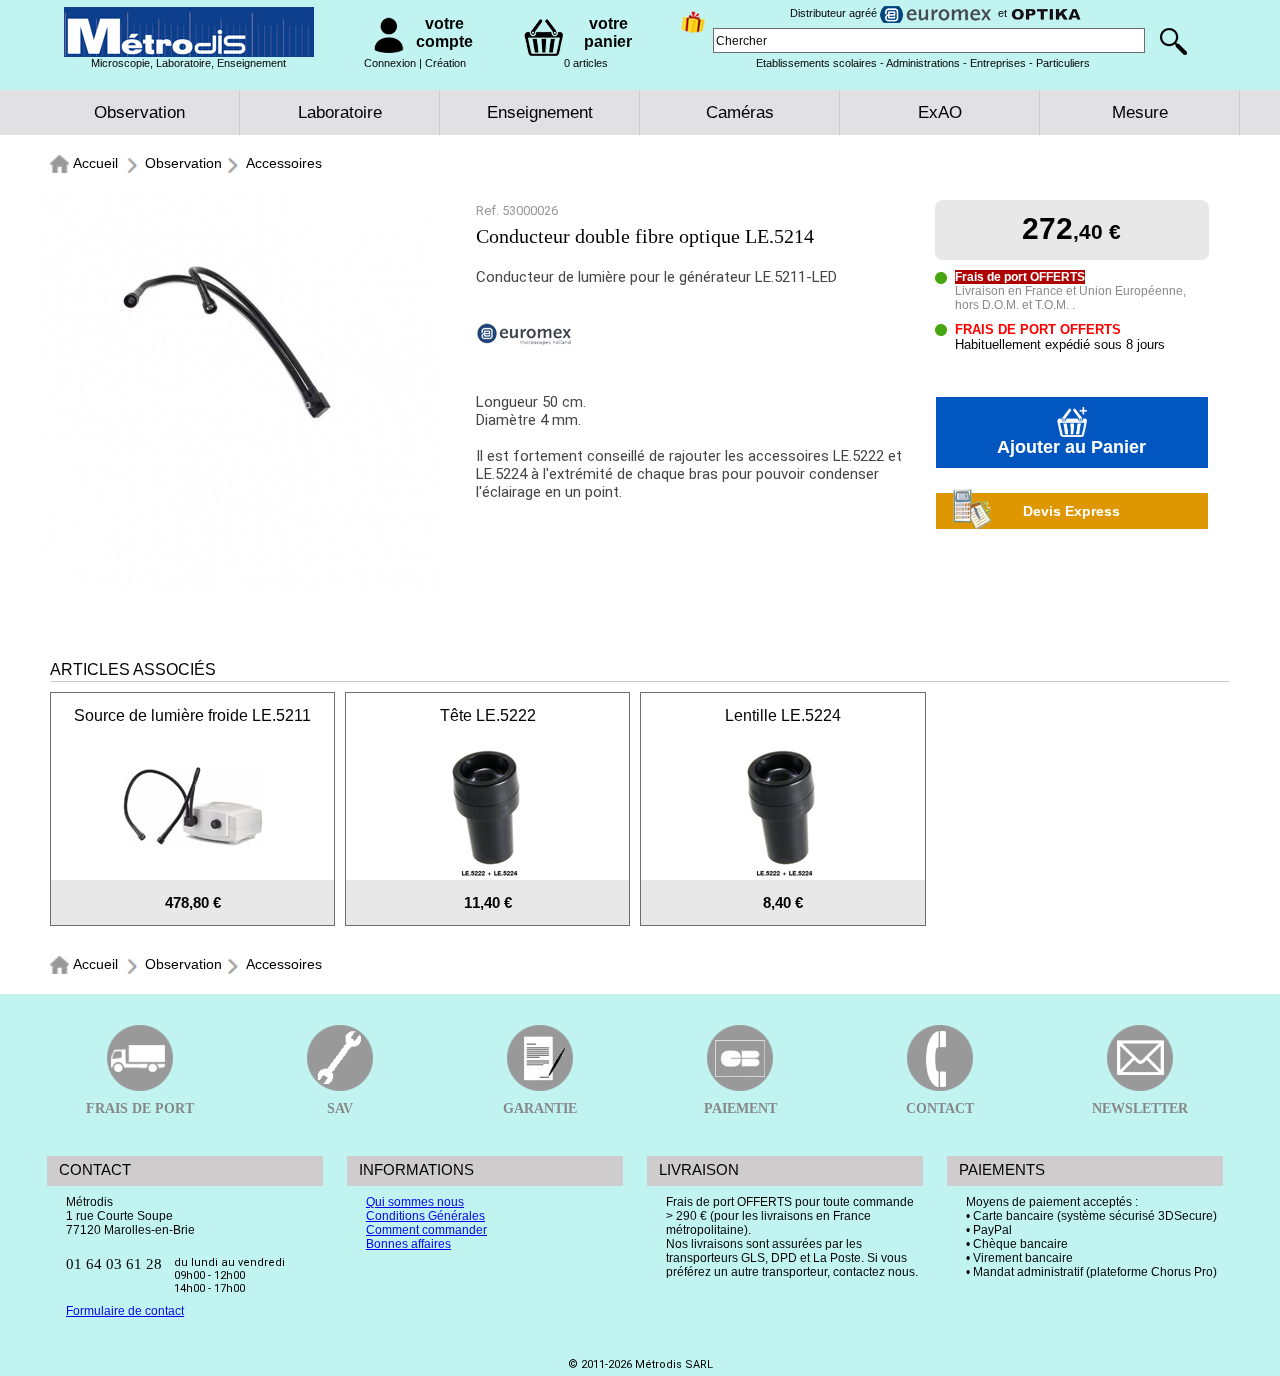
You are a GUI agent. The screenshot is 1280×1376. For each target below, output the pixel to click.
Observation (139, 112)
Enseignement (540, 112)
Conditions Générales (425, 1216)
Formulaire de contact (125, 1311)
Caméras (740, 112)
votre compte (444, 32)
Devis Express (1071, 511)
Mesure (1140, 112)
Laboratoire (340, 112)
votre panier (608, 32)
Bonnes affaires (408, 1244)
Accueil (95, 163)
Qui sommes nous (415, 1202)
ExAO (940, 112)
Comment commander (426, 1230)
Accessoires (284, 163)
